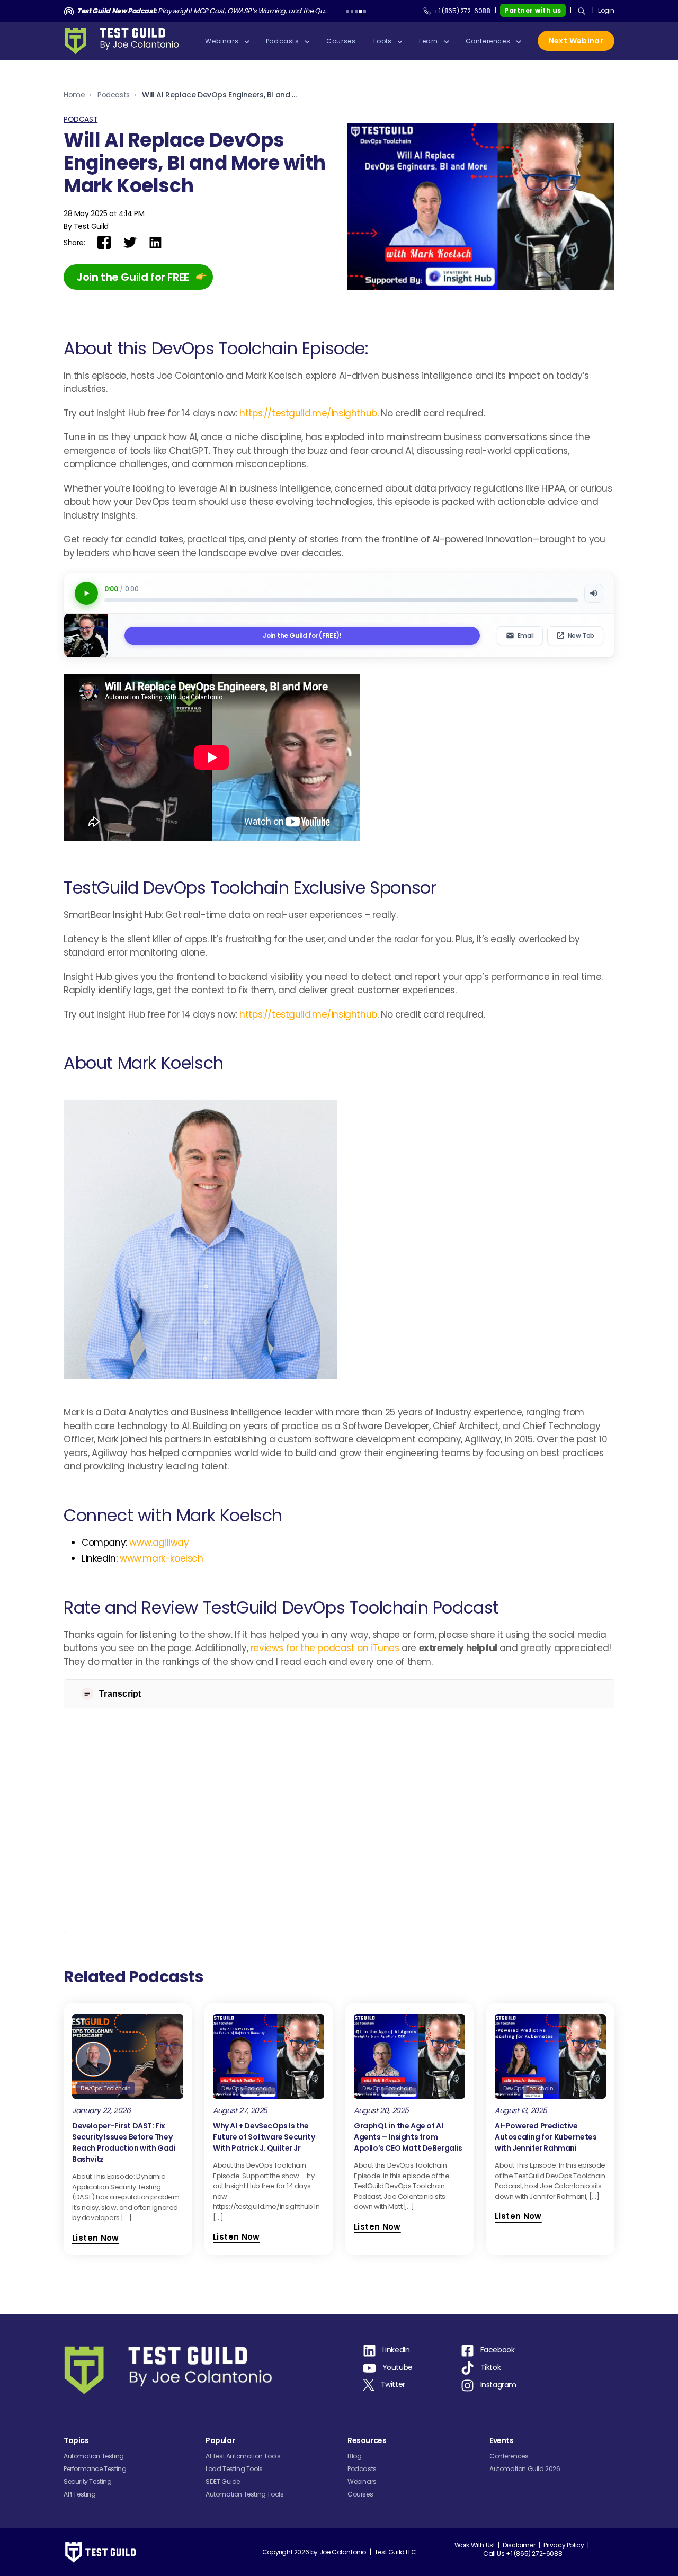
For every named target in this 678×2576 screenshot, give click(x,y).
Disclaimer (519, 2545)
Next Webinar (576, 41)
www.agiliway (159, 1543)
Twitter (393, 2384)
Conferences (509, 2456)
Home (74, 95)
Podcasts (114, 95)
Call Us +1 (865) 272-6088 (523, 2553)
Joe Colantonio (343, 2552)
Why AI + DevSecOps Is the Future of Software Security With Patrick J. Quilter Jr (264, 2137)
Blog (354, 2456)
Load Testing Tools (234, 2469)
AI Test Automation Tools (243, 2456)
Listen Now (96, 2238)
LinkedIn (396, 2350)
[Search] (582, 11)
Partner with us (533, 10)
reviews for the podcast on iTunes (325, 1648)
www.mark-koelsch (162, 1558)
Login (606, 10)
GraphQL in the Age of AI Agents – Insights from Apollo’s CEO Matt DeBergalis (408, 2137)
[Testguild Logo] (125, 41)
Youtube (398, 2367)
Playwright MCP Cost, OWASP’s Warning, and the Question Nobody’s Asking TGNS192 (203, 11)
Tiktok (491, 2367)
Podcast (81, 119)
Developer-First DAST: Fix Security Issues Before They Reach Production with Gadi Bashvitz (124, 2142)
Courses (360, 2494)
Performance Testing (95, 2469)
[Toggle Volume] (594, 593)
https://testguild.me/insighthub (308, 413)
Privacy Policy (564, 2545)
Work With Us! (475, 2545)
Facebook (498, 2350)
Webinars (362, 2481)
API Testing (80, 2494)
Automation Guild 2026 (525, 2469)
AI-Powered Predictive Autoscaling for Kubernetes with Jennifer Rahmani (546, 2137)
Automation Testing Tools (244, 2494)
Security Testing (88, 2481)
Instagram (498, 2385)
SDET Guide (223, 2481)
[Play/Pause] (86, 593)
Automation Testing (94, 2456)
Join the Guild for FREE (133, 277)
